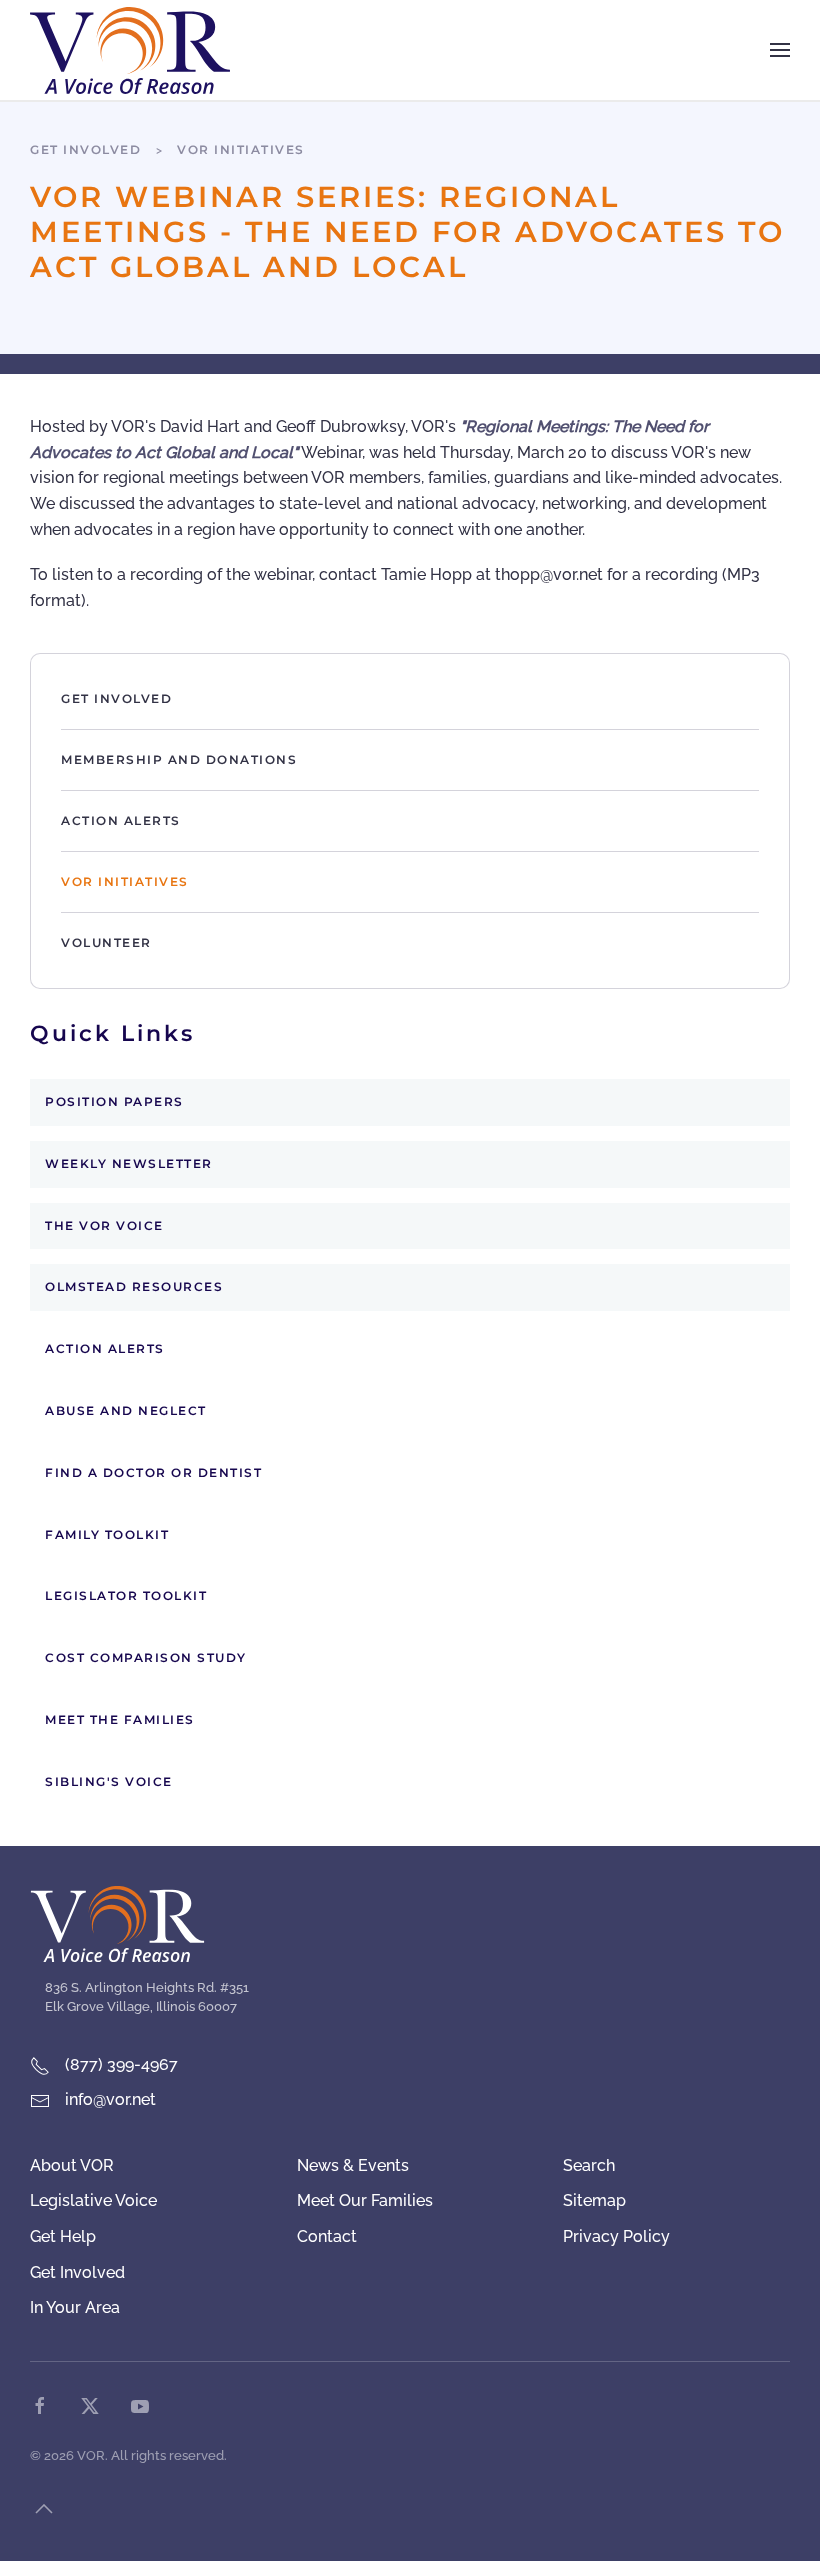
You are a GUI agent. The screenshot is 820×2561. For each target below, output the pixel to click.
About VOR (72, 2165)
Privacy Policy (616, 2236)
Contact (327, 2236)
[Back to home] (130, 50)
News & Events (353, 2165)
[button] (780, 50)
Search (589, 2165)
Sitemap (594, 2200)
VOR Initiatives (125, 881)
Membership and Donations (179, 759)
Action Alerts (121, 820)
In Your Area (75, 2307)
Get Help (63, 2236)
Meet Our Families (365, 2200)
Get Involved (116, 698)
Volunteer (106, 942)
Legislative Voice (93, 2200)
